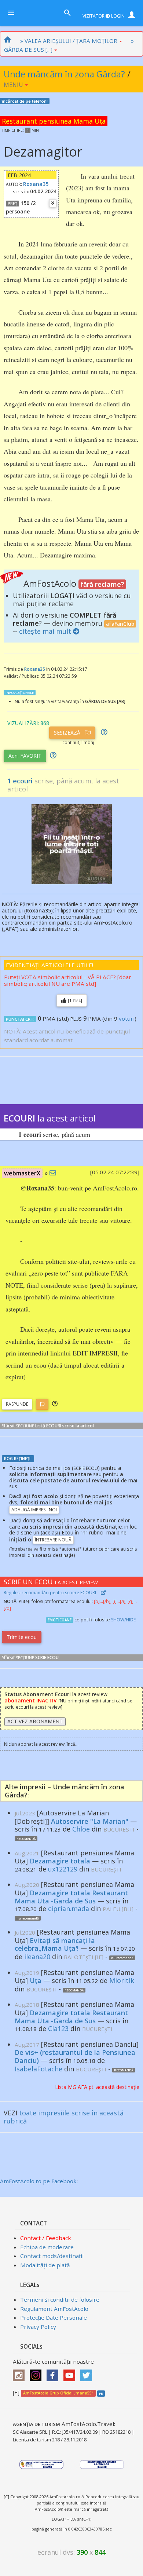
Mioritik (122, 1980)
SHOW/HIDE (123, 1620)
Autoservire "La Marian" (90, 1821)
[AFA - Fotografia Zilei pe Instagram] (37, 2373)
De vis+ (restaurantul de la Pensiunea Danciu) (75, 2056)
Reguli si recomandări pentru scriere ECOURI (50, 1593)
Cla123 (58, 2028)
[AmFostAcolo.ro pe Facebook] (54, 2373)
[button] (55, 1404)
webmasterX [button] (22, 1173)
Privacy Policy (38, 2327)
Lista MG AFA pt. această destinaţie (97, 2087)
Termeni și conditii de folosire (60, 2299)
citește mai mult (45, 631)
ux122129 (63, 1869)
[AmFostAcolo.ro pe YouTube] (71, 2373)
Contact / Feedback (46, 2238)
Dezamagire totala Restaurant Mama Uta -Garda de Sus (71, 1897)
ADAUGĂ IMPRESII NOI (34, 1510)
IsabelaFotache (38, 2069)
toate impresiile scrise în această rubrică (64, 2117)
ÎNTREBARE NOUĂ (53, 1540)
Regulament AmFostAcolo (54, 2309)
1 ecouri (20, 781)
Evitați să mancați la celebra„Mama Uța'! (55, 1944)
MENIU (14, 85)
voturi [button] (127, 1018)
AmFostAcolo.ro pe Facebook (38, 2181)
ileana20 (37, 1957)
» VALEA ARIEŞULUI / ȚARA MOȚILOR (69, 41)
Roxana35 (36, 184)
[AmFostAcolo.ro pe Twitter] (88, 2373)
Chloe (81, 1829)
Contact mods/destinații (52, 2256)
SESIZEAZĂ (68, 733)
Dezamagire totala (60, 1861)
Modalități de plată (45, 2265)
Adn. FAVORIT (25, 756)
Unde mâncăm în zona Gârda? (64, 74)
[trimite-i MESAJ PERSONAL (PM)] (53, 1173)
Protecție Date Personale (54, 2317)
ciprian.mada (69, 1909)
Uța (36, 1980)
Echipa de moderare (47, 2247)
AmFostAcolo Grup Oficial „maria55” (58, 2393)
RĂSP (17, 1404)
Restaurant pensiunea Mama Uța (54, 121)
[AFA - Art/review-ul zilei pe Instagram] (21, 2373)
